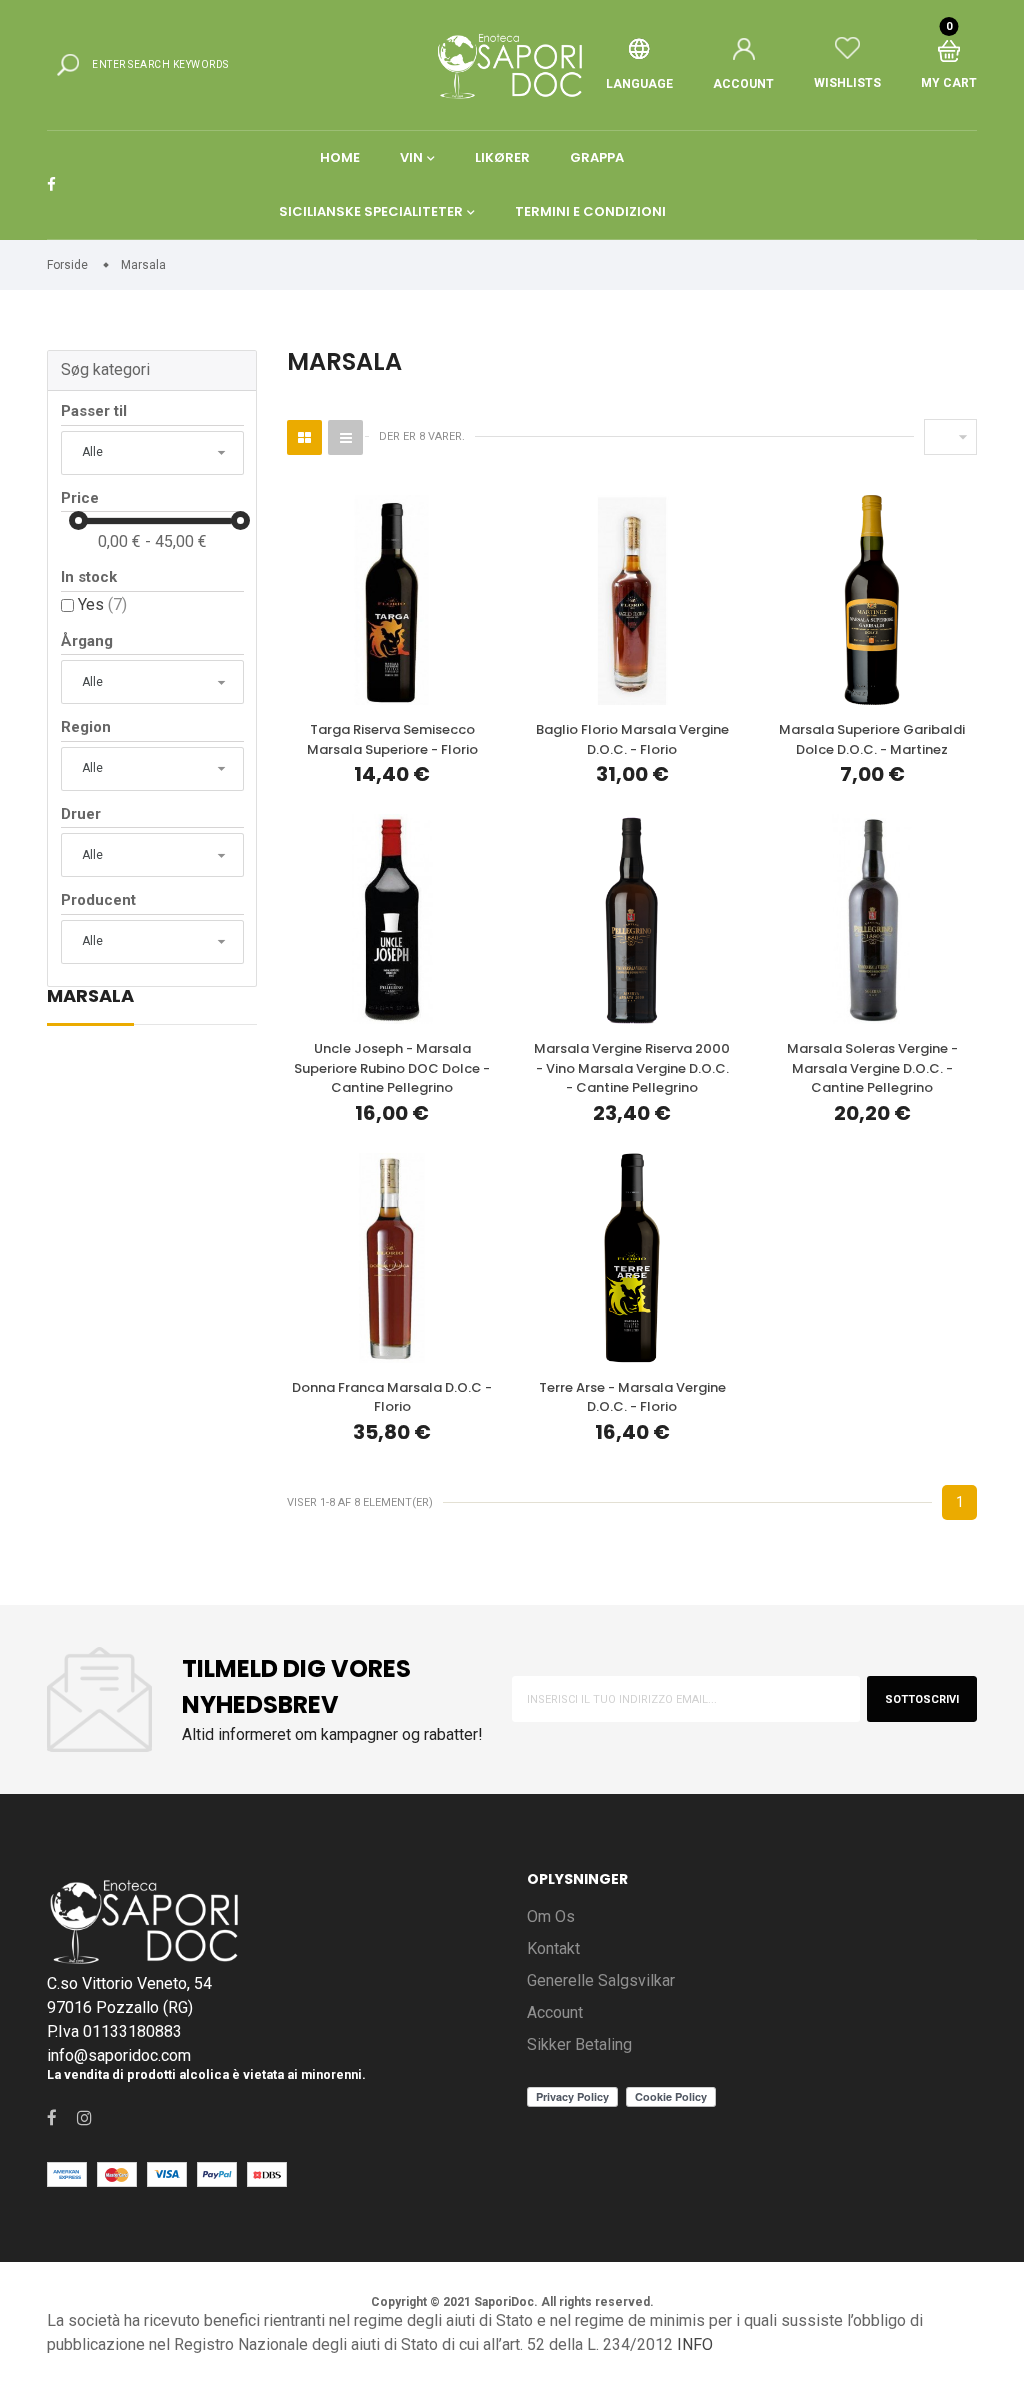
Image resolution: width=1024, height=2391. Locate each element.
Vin (411, 157)
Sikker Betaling (579, 2044)
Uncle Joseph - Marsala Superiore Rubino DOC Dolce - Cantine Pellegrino (392, 1068)
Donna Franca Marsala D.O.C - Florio (392, 1397)
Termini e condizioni (590, 211)
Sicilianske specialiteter (371, 211)
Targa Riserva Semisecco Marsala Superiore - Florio (392, 739)
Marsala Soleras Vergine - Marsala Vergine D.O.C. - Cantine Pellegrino (872, 1068)
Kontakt (553, 1948)
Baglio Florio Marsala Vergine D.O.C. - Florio (632, 739)
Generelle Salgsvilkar (601, 1980)
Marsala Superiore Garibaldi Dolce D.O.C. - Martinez (872, 739)
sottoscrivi (922, 1699)
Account (555, 2012)
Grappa (597, 157)
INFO (695, 2344)
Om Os (551, 1916)
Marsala (90, 997)
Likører (502, 157)
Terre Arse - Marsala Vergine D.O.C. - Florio (632, 1397)
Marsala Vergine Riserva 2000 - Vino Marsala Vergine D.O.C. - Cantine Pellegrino (632, 1068)
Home (340, 157)
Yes (102, 605)
